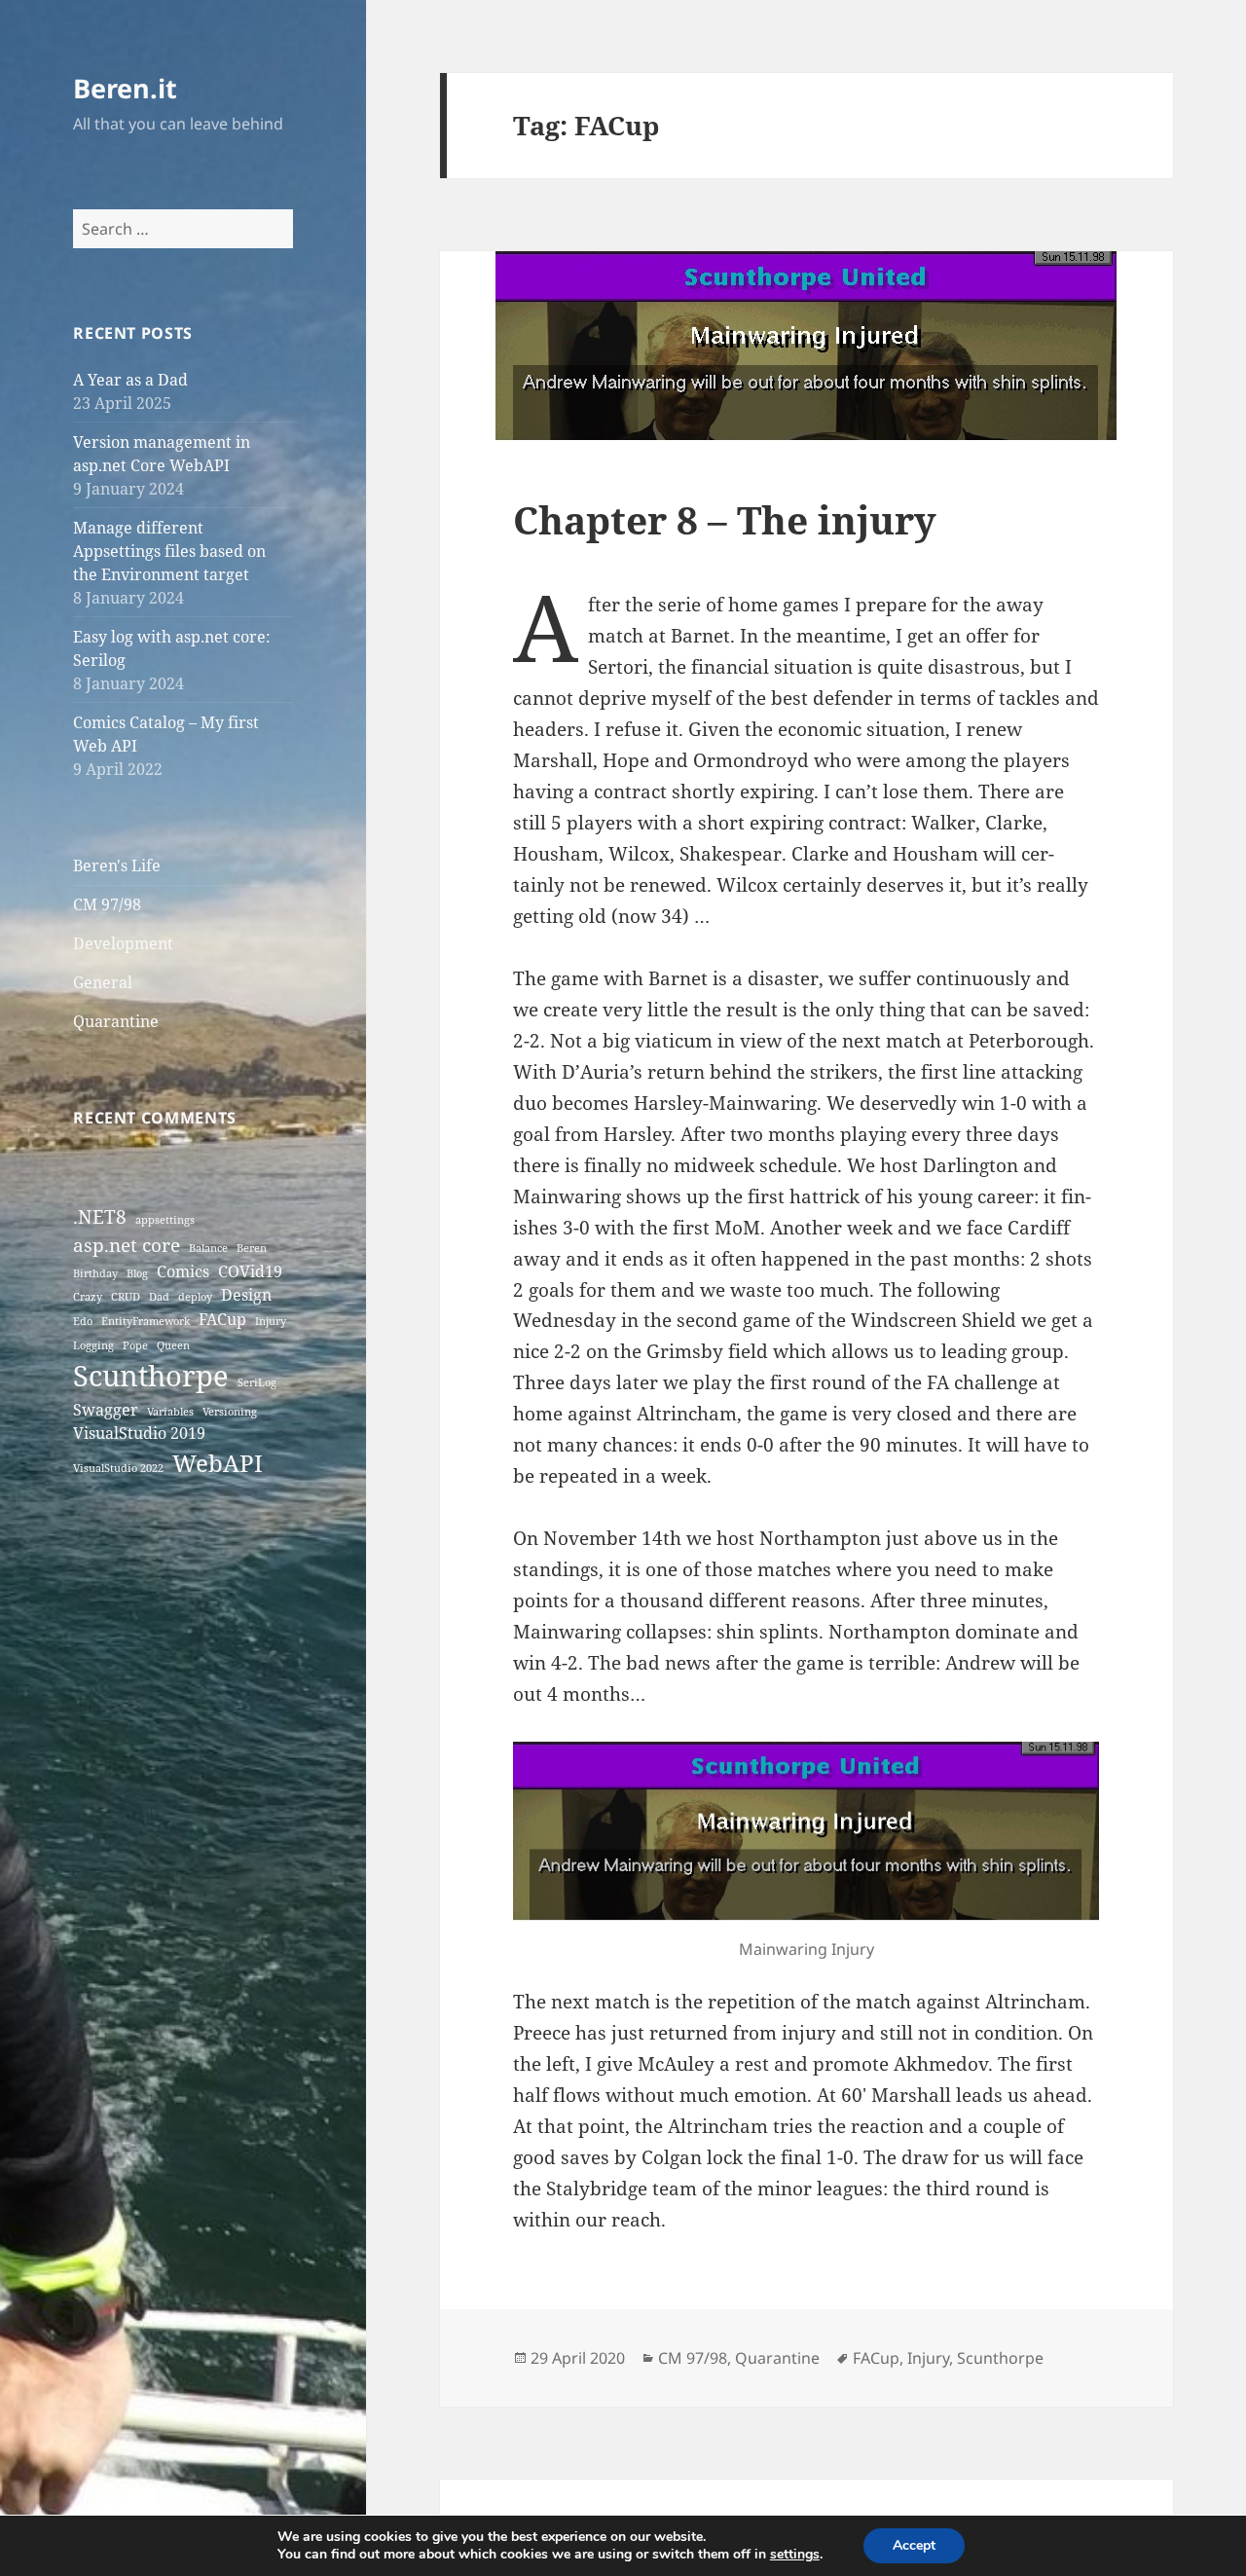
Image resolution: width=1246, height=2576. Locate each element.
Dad (159, 1297)
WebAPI (218, 1463)
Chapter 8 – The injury (725, 519)
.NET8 (100, 1216)
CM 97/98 (107, 904)
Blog (137, 1273)
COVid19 (250, 1271)
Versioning (230, 1412)
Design (246, 1295)
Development (123, 943)
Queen (173, 1345)
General (103, 982)
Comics (183, 1271)
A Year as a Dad (130, 380)
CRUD (126, 1297)
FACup (222, 1319)
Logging (93, 1345)
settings (795, 2555)
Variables (170, 1412)
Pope (135, 1345)
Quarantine (116, 1021)
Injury (271, 1321)
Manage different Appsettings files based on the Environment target (169, 551)
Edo (83, 1321)
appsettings (165, 1220)
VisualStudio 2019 (139, 1433)
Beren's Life (117, 865)
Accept (914, 2545)
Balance (208, 1248)
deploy (195, 1297)
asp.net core (127, 1245)
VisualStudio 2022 (118, 1468)
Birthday (95, 1273)
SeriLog (257, 1382)
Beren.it (125, 88)
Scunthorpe (151, 1376)
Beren (252, 1248)
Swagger (106, 1410)
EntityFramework (146, 1321)
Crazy (88, 1297)
